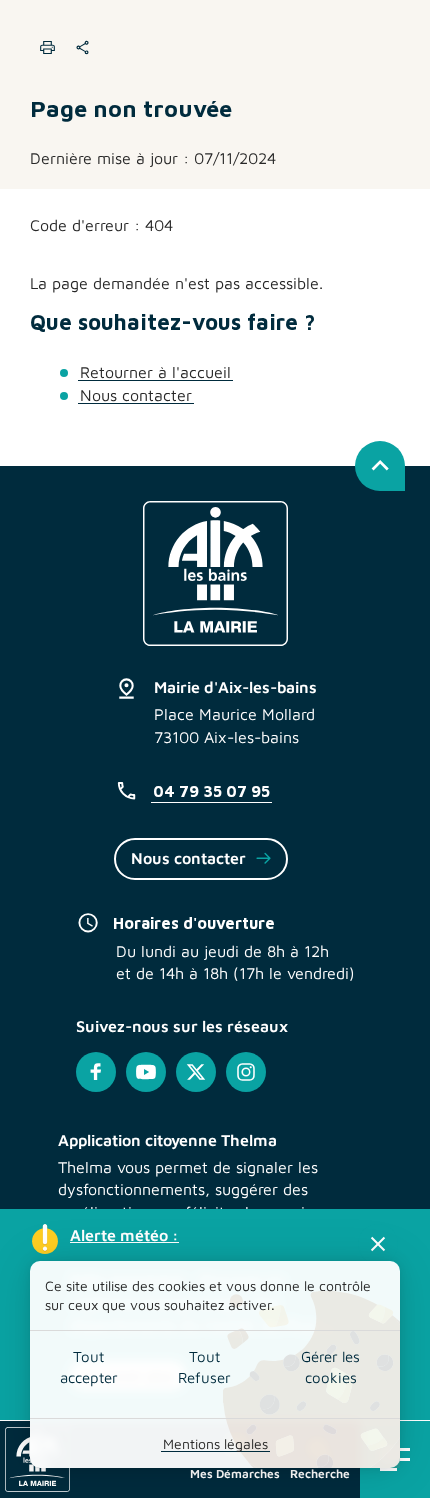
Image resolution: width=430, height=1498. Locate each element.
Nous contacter (136, 395)
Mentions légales (215, 1443)
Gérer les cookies (330, 1367)
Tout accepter (89, 1367)
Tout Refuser (204, 1367)
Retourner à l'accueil (155, 372)
